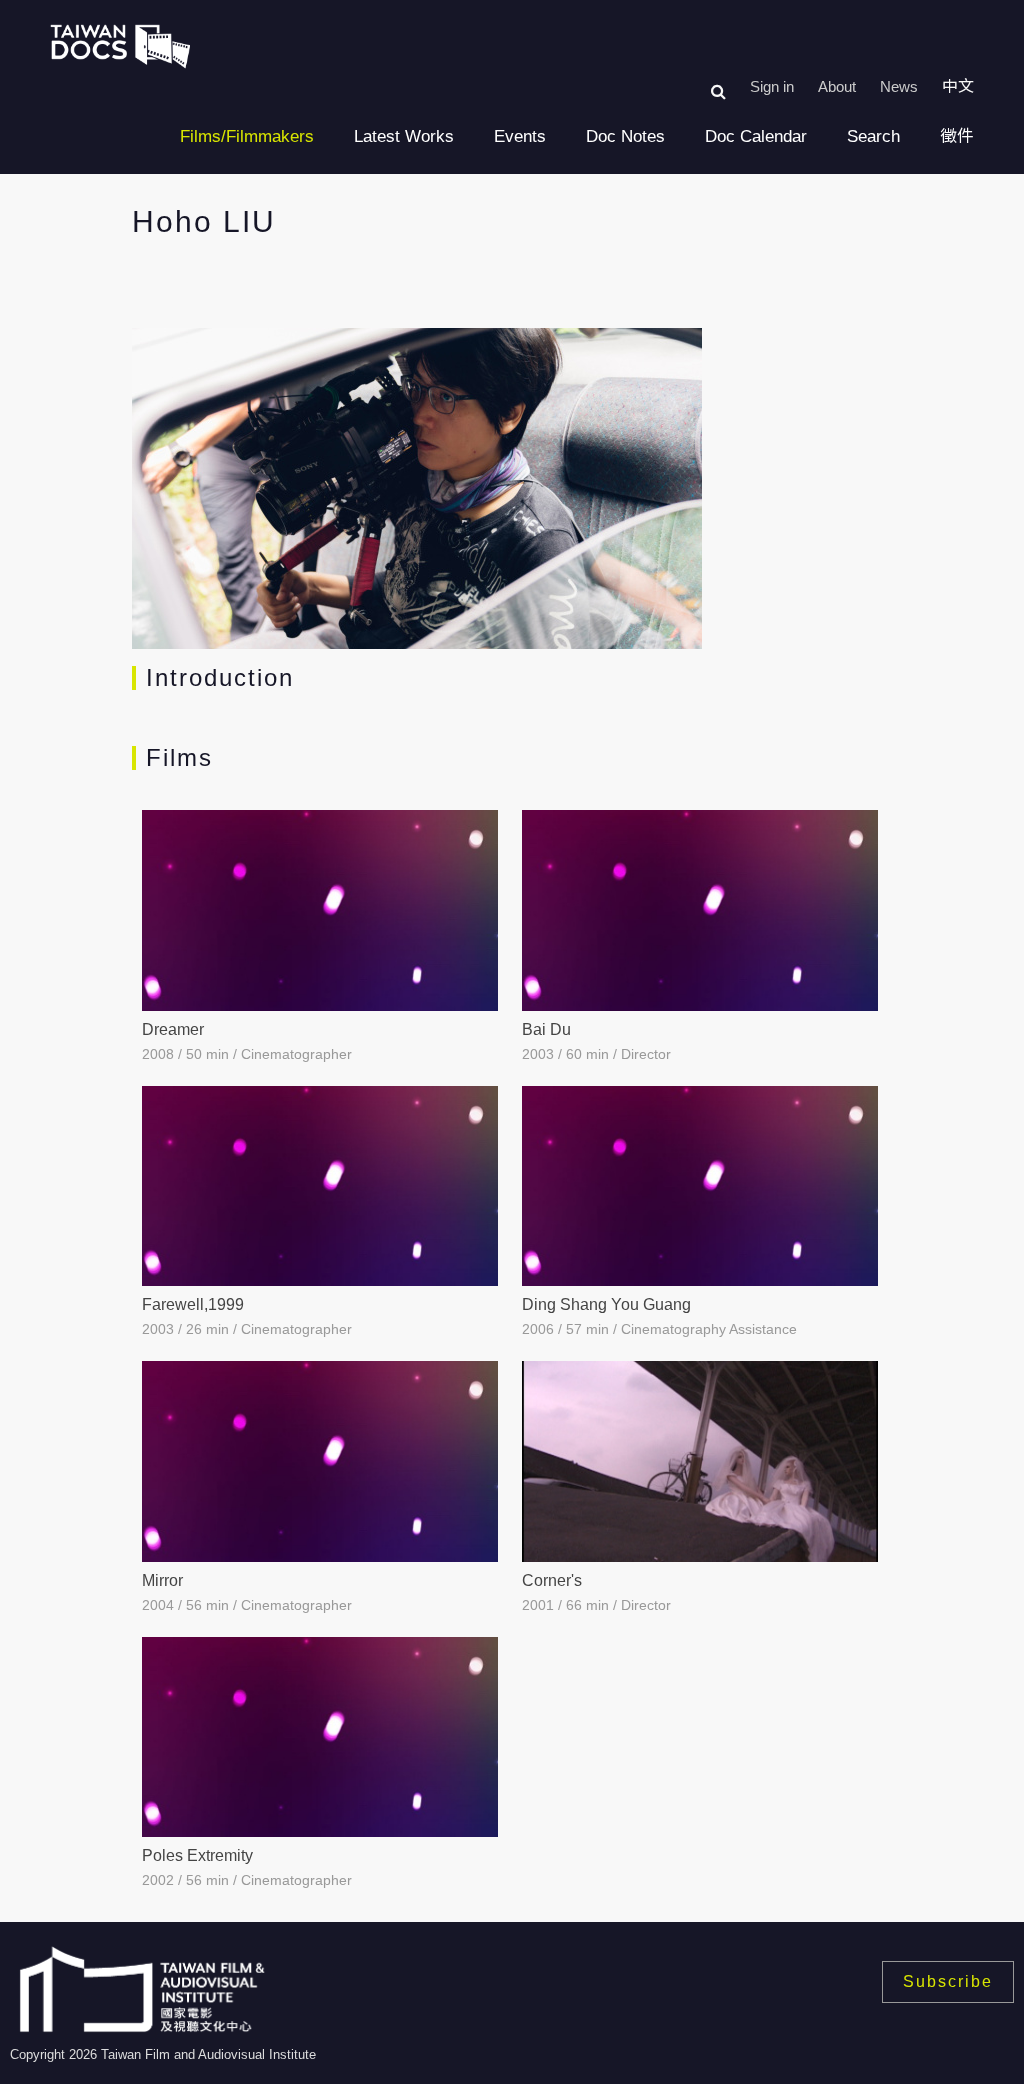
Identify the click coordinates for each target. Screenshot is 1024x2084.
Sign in (772, 86)
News (899, 86)
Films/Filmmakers (247, 136)
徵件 (957, 136)
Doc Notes (625, 136)
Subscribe (948, 1981)
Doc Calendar (756, 136)
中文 (958, 86)
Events (520, 136)
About (837, 86)
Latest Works (404, 136)
